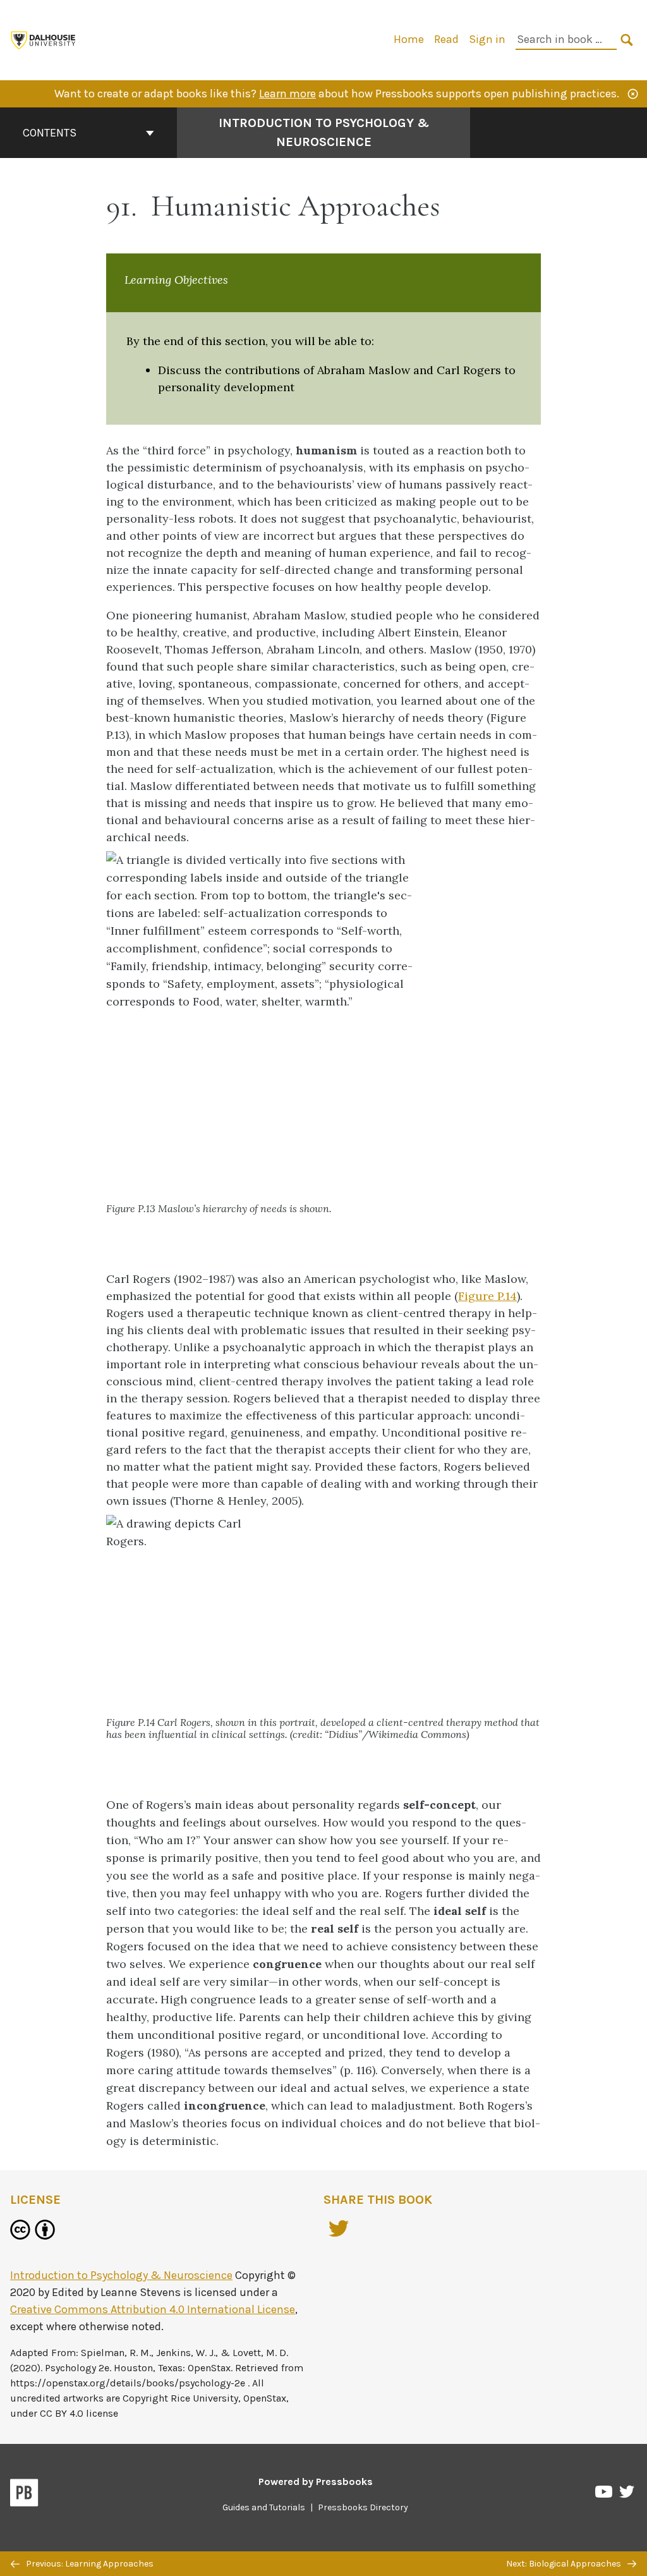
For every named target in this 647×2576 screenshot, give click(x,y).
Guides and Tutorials (264, 2507)
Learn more (287, 94)
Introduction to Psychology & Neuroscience (324, 132)
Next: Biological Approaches (565, 2564)
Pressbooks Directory (363, 2507)
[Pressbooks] (24, 2495)
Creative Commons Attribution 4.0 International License (153, 2309)
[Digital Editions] (44, 39)
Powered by (316, 2482)
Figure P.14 (487, 1296)
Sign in (487, 39)
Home (409, 39)
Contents (50, 133)
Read (446, 39)
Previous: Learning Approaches (89, 2564)
